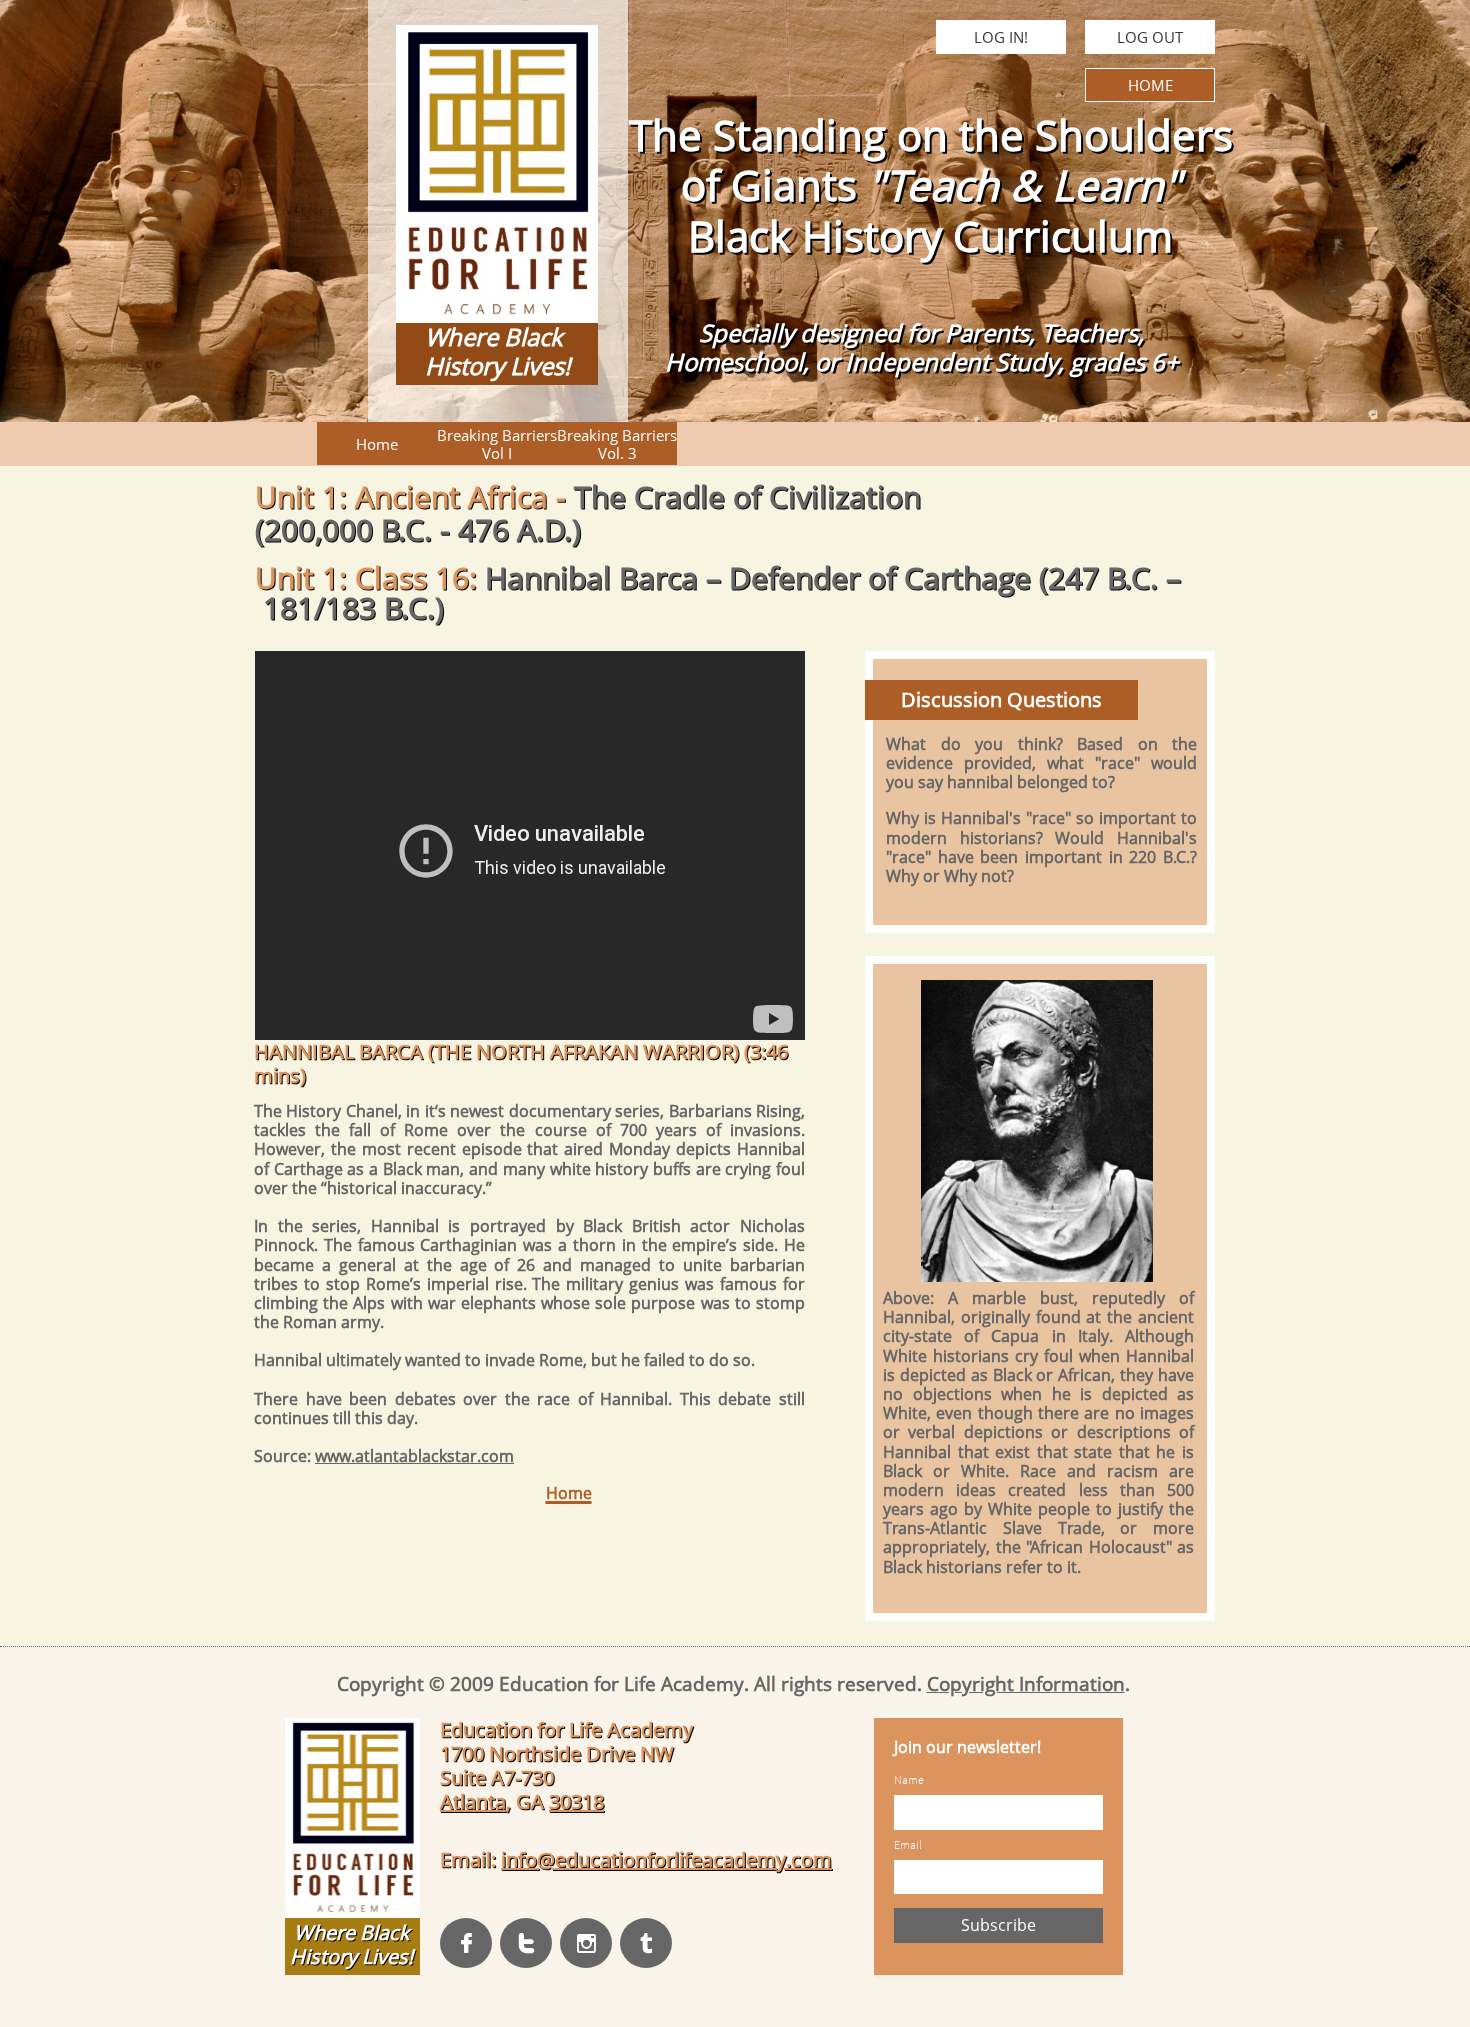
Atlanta (473, 1801)
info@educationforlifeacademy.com (666, 1859)
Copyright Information (1026, 1684)
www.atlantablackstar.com (414, 1456)
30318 (576, 1801)
